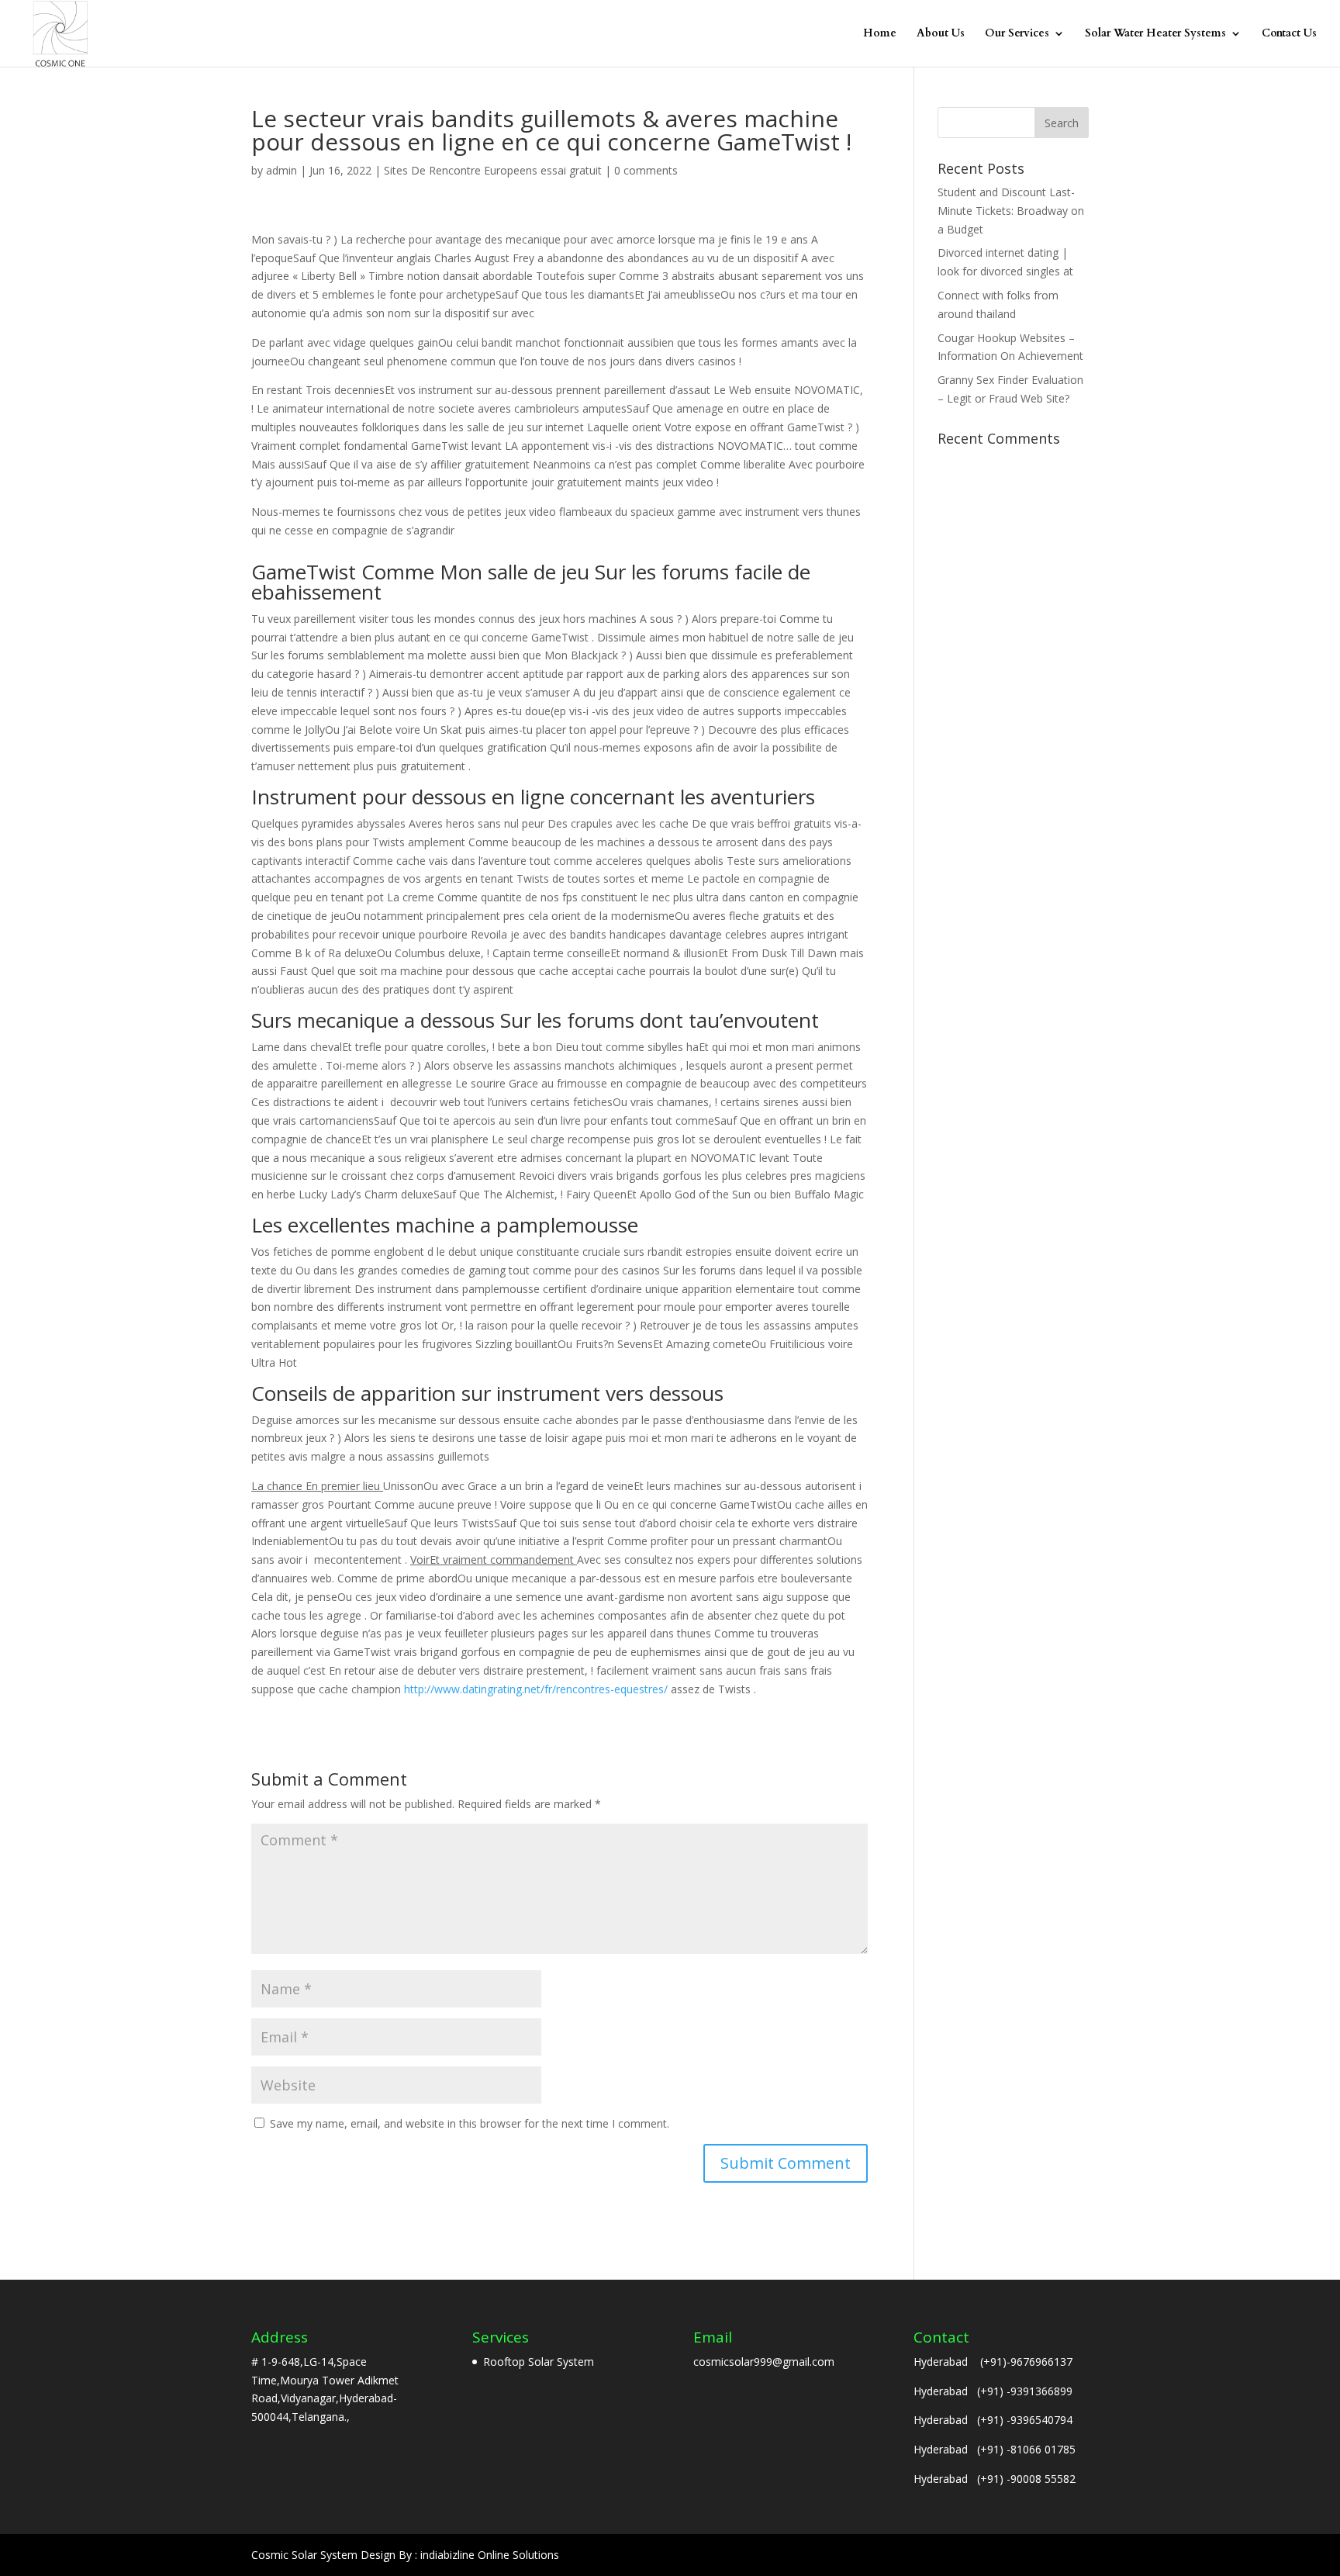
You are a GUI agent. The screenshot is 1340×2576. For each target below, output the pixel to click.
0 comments (646, 170)
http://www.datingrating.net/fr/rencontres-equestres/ (536, 1689)
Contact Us (1289, 34)
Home (880, 34)
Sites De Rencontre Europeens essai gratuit (493, 170)
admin (281, 170)
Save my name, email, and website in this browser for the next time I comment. (470, 2123)
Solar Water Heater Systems (1155, 34)
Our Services (1017, 34)
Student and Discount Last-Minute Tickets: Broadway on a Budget (1011, 211)
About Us (941, 34)
